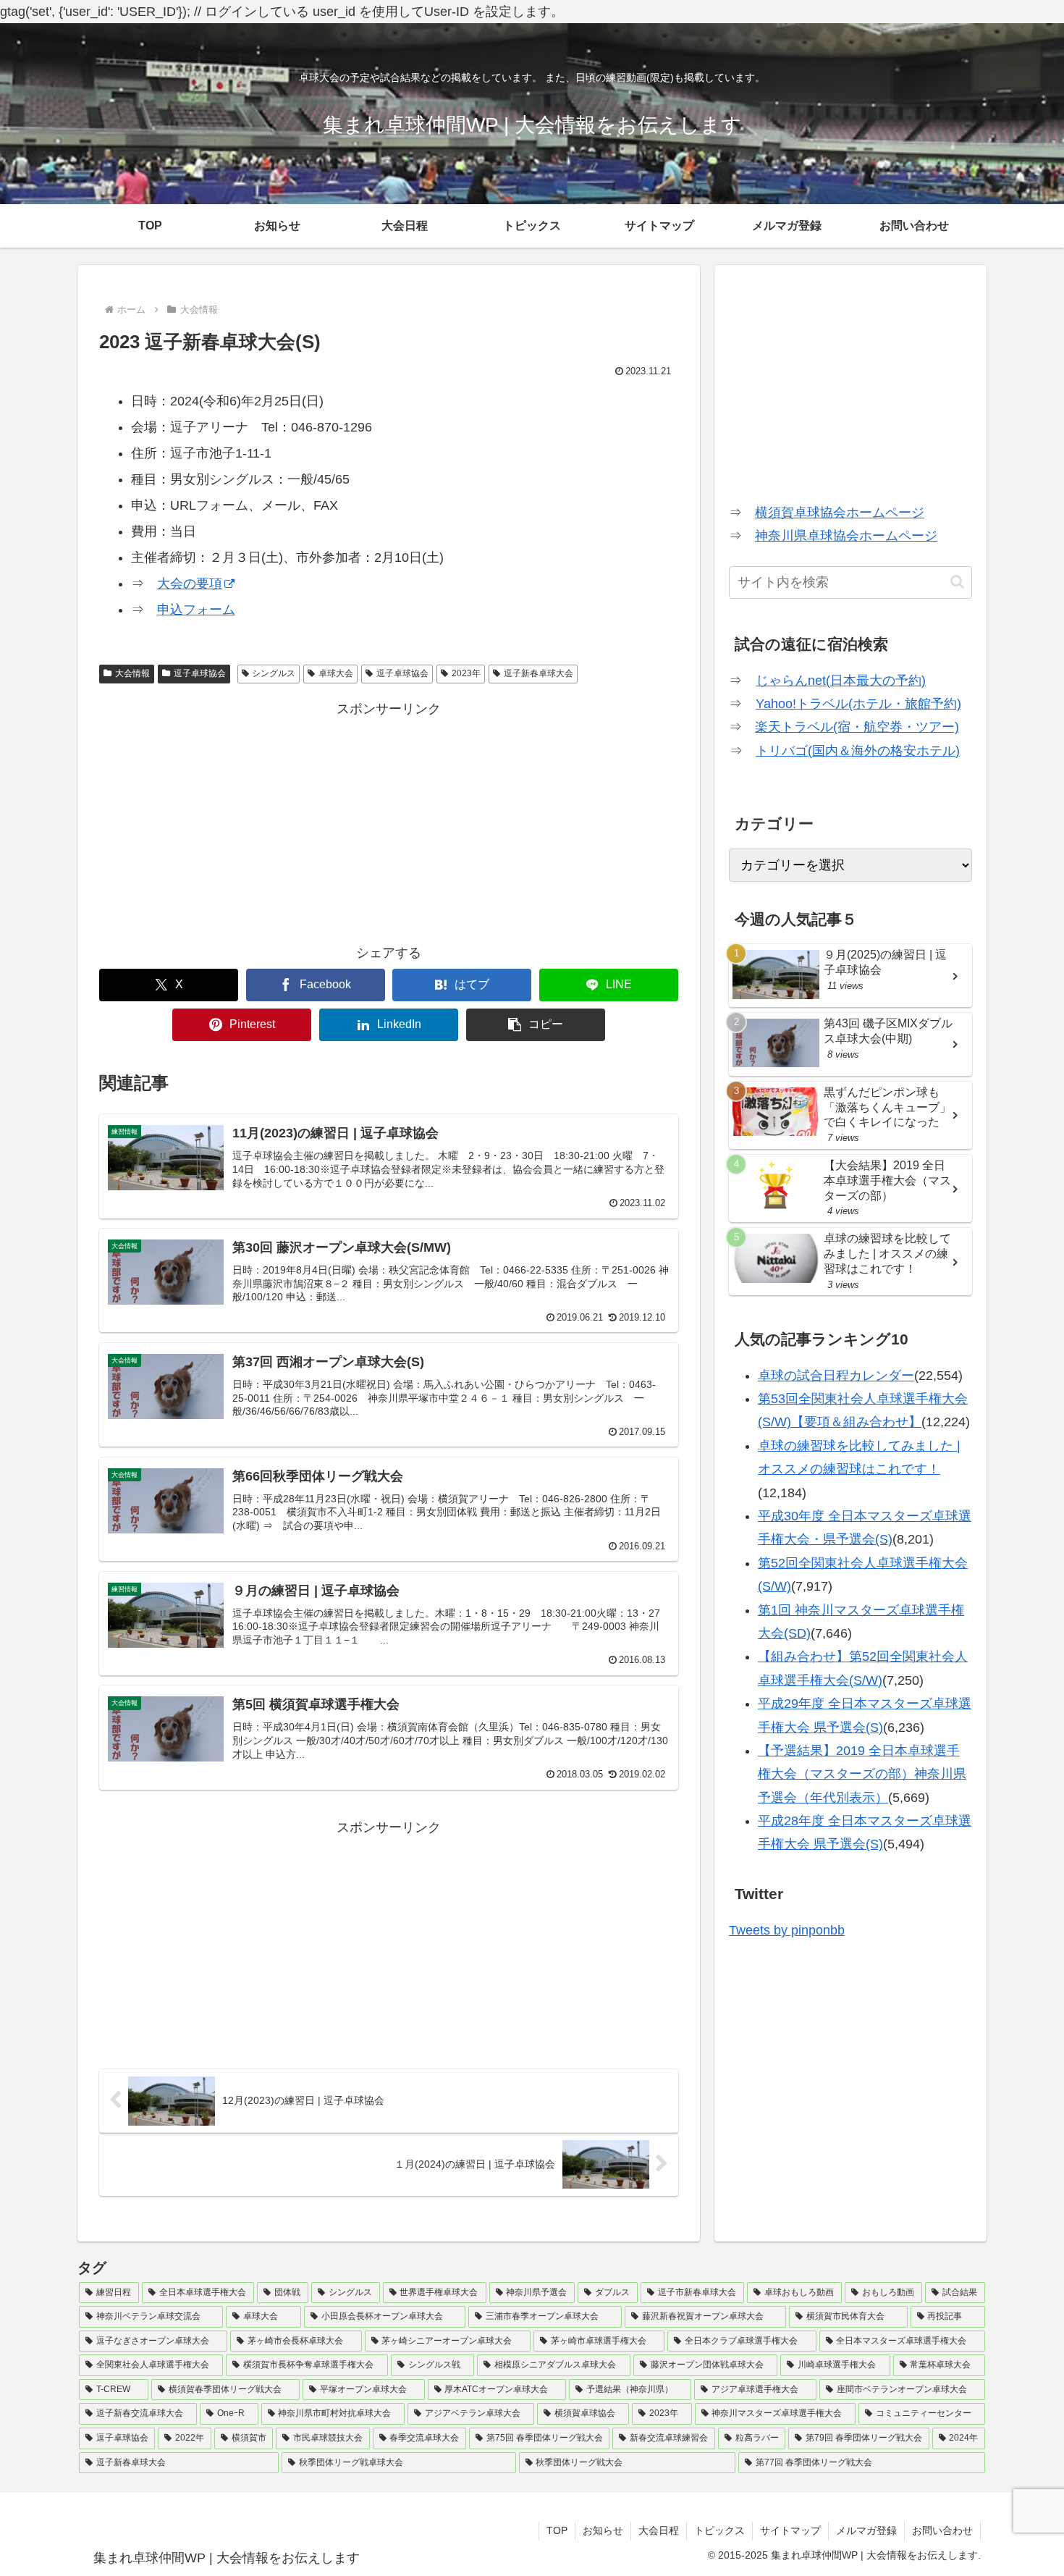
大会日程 (659, 2530)
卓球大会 (336, 673)
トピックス (719, 2530)
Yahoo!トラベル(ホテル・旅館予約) (858, 704)
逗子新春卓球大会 (539, 673)
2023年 (466, 673)
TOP (557, 2530)
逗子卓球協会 (200, 673)
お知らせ (603, 2530)
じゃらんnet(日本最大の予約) (841, 681)
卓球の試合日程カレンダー (836, 1376)
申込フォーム (196, 610)
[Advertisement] (389, 822)
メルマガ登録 (866, 2530)
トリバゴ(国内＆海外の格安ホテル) (858, 751)
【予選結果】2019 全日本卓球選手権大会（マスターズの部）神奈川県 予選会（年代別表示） (862, 1774)
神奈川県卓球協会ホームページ (846, 536)
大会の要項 (190, 584)
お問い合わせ (942, 2530)
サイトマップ (790, 2530)
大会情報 (132, 673)
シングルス (274, 673)
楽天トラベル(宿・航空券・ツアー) (857, 727)
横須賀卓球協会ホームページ (840, 513)
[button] (536, 1025)
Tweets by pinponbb (787, 1930)
